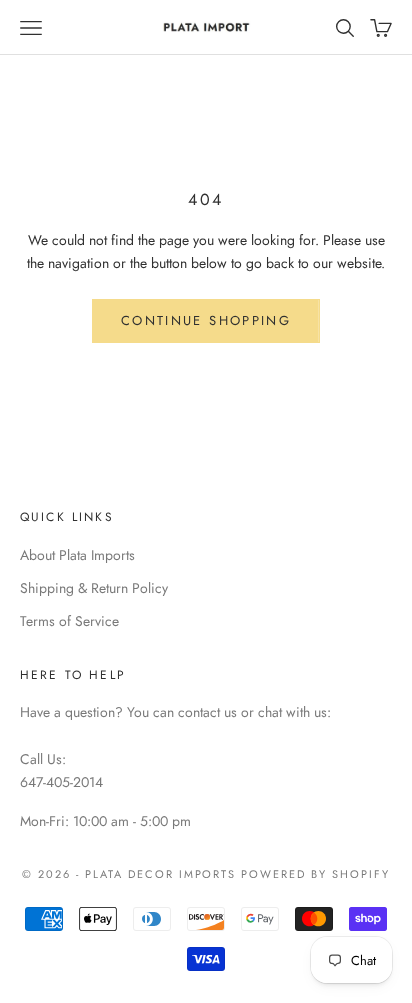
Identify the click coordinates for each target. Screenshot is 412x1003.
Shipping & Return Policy (94, 588)
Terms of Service (69, 621)
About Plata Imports (77, 555)
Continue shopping (206, 320)
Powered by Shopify (315, 874)
